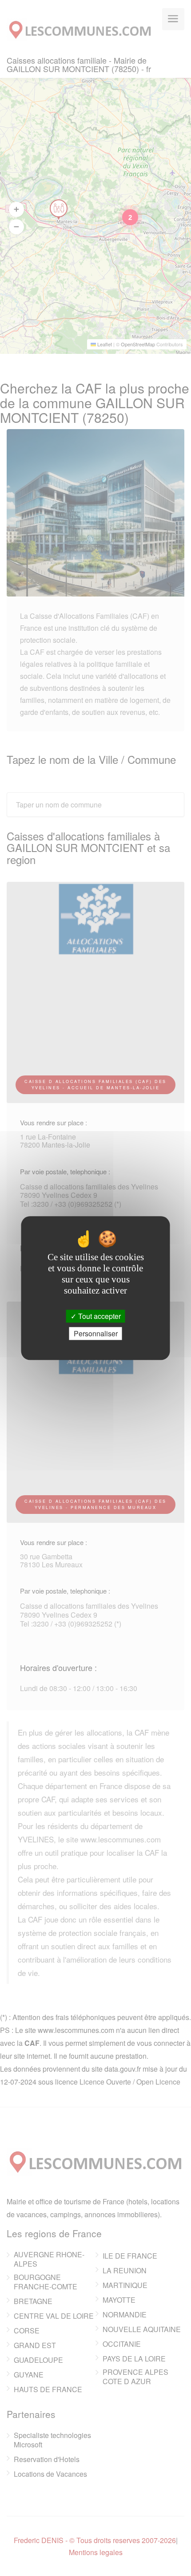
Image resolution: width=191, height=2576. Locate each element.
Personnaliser (96, 1333)
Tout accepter (99, 1316)
